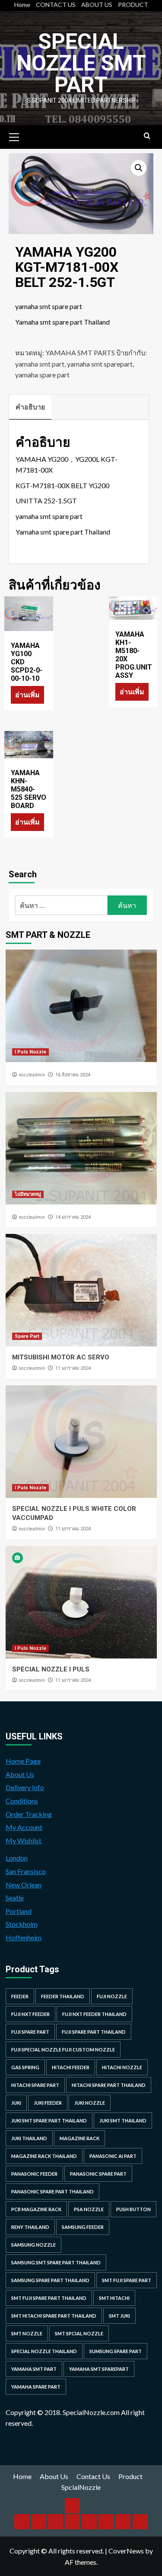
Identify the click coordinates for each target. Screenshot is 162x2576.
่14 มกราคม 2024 (73, 1217)
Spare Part (27, 1336)
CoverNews (126, 2551)
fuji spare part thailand (94, 2032)
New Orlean (24, 1885)
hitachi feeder (71, 2067)
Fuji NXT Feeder (30, 2014)
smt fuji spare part (127, 2280)
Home (22, 5)
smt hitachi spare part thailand (54, 2316)
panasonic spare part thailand (52, 2191)
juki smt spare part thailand (49, 2120)
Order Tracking (29, 1814)
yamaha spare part (42, 375)
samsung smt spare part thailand (56, 2262)
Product (130, 2476)
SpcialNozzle (81, 2487)
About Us (20, 1774)
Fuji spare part (30, 2032)
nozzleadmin (32, 1075)
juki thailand (29, 2138)
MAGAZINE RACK (79, 2138)
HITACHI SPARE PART (35, 2085)
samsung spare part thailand (50, 2280)
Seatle (15, 1898)
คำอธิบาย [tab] (30, 407)
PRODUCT (133, 5)
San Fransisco (26, 1871)
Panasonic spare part (98, 2174)
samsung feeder (83, 2227)
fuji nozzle (112, 1996)
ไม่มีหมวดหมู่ (28, 1194)
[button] (139, 168)
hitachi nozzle (122, 2067)
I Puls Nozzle (30, 1052)
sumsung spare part (116, 2351)
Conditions (22, 1801)
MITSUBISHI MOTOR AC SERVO (61, 1357)
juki (16, 2103)
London (17, 1858)
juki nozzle (90, 2103)
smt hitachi (114, 2298)
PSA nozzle (89, 2209)
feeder (20, 1996)
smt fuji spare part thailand (49, 2298)
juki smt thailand (123, 2120)
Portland (19, 1911)
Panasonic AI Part (113, 2156)
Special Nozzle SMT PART (81, 63)
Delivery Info (25, 1787)
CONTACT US (56, 5)
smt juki (119, 2316)
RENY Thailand (30, 2227)
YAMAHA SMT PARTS (80, 353)
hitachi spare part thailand (109, 2085)
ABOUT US (97, 5)
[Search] (147, 136)
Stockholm (22, 1924)
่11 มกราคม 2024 (73, 1368)
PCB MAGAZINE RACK (36, 2209)
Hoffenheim (24, 1937)
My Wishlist (24, 1840)
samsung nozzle (33, 2245)
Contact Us (93, 2476)
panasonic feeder (34, 2174)
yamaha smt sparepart (100, 364)
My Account (24, 1827)
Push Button (133, 2209)
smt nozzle (27, 2333)
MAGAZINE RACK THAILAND (44, 2156)
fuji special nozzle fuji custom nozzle (63, 2050)
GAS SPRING (25, 2067)
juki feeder (48, 2103)
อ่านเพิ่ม (27, 694)
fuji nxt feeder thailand (94, 2014)
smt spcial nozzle (79, 2333)
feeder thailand (63, 1996)
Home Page (23, 1761)
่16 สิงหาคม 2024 (73, 1075)
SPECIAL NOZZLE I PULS (51, 1669)
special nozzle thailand (44, 2351)
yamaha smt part (40, 364)
